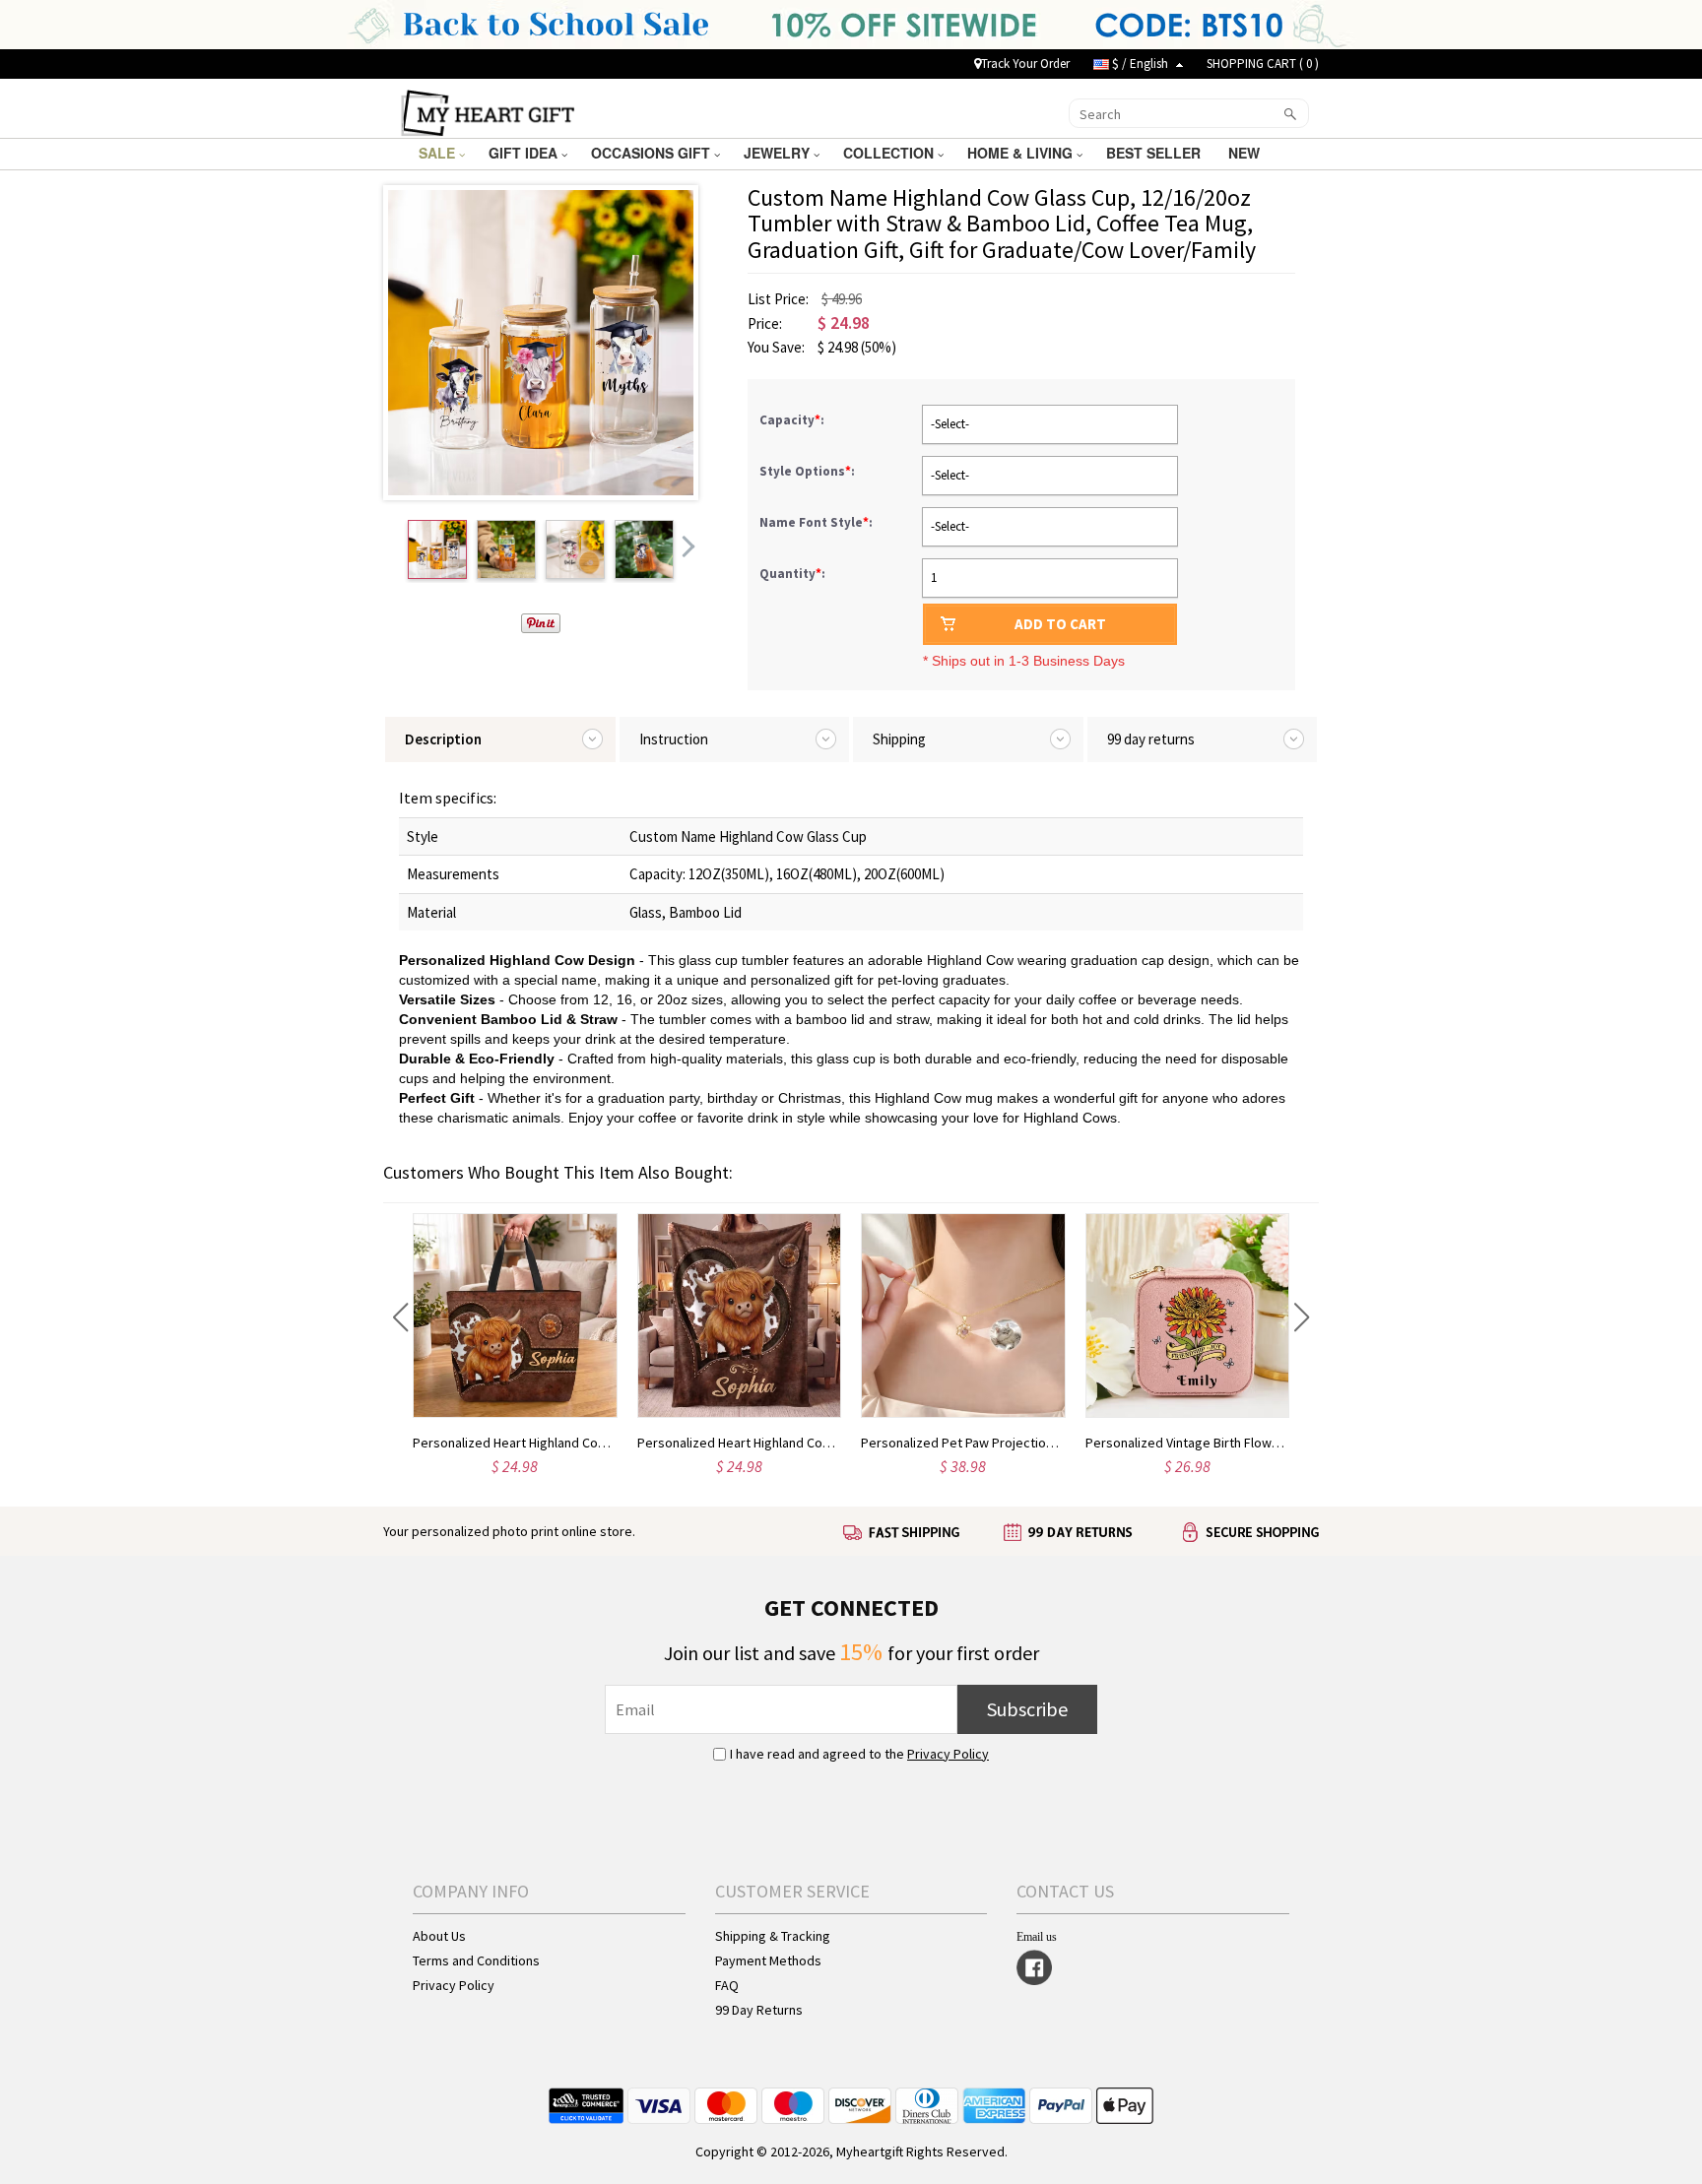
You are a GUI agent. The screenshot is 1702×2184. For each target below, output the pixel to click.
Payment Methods (768, 1960)
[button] (400, 1317)
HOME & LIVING (1022, 153)
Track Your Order (1025, 64)
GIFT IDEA (525, 153)
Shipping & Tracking (773, 1936)
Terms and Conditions (476, 1960)
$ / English (1140, 64)
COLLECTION (890, 153)
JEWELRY (779, 153)
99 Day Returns (759, 2010)
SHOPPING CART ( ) (1263, 64)
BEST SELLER (1155, 153)
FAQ (727, 1985)
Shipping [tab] (899, 739)
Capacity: (793, 420)
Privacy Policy (948, 1754)
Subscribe (1027, 1709)
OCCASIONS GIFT (653, 153)
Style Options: (809, 471)
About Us (439, 1936)
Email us (1037, 1937)
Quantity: (792, 574)
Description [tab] (443, 739)
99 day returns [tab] (1151, 739)
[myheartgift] (488, 111)
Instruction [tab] (674, 739)
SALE (439, 153)
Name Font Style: (818, 522)
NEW (1246, 153)
